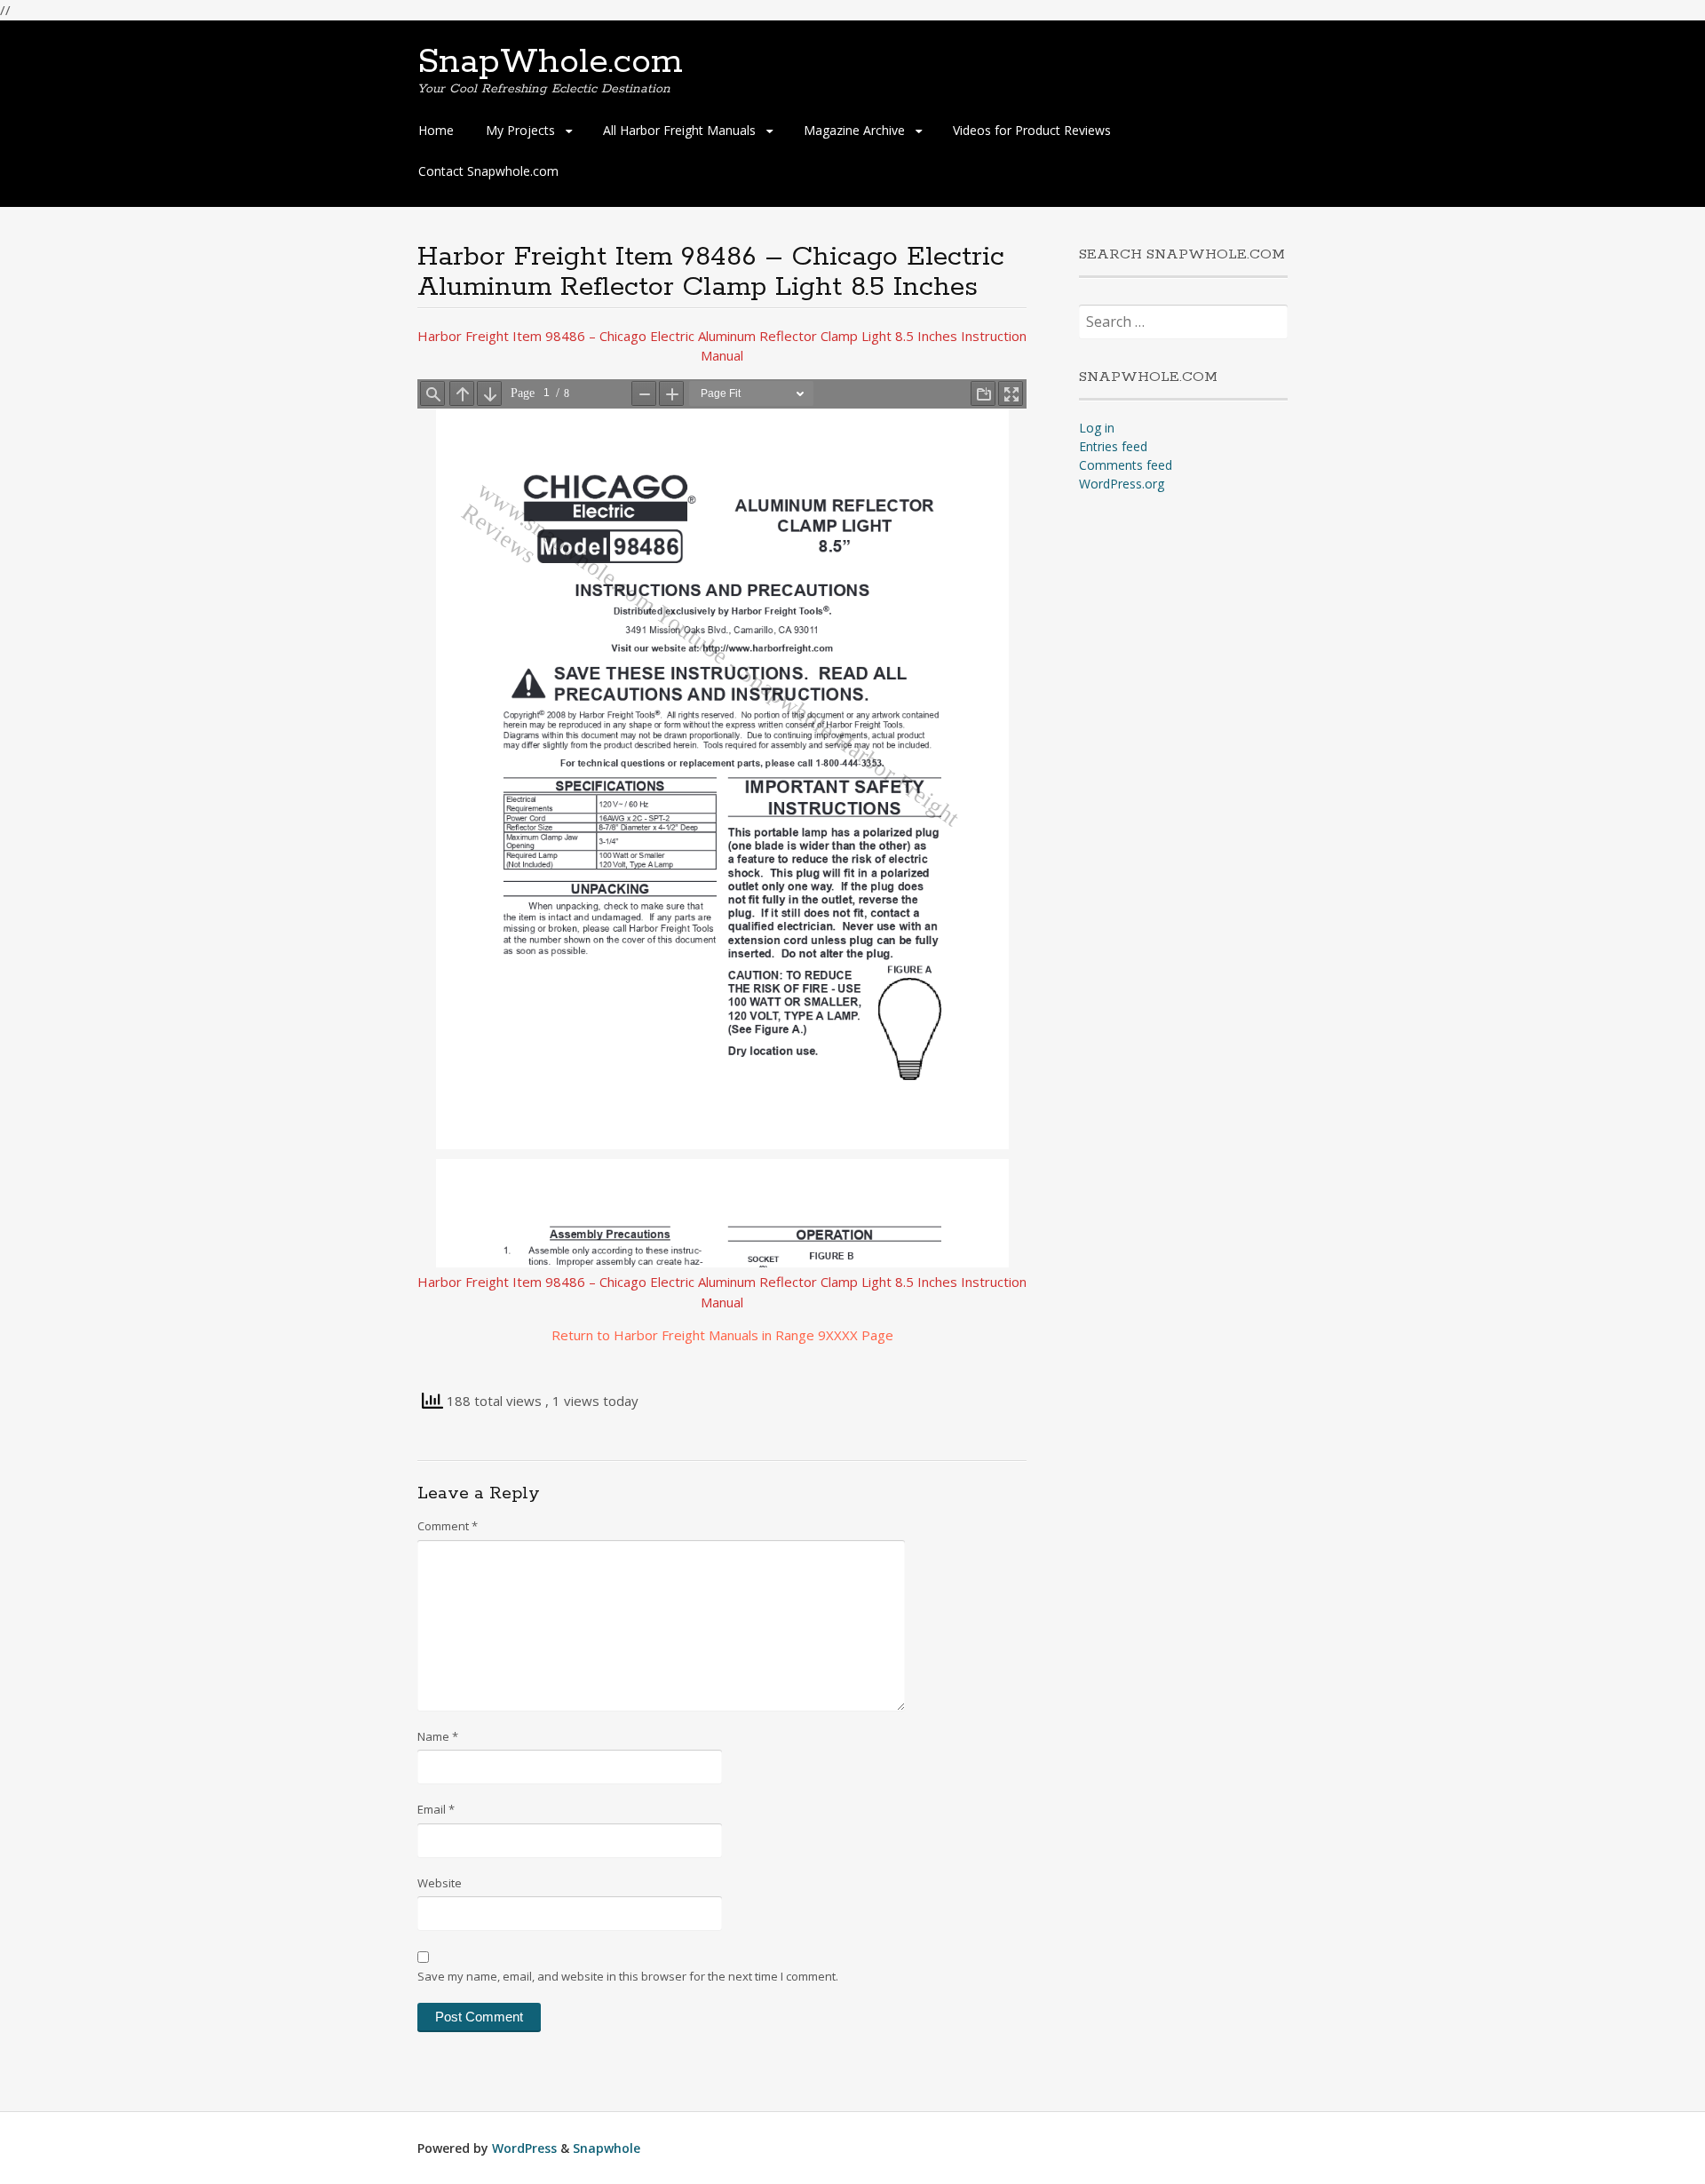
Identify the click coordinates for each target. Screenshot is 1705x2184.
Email (436, 1809)
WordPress (524, 2148)
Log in (1097, 428)
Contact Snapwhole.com (488, 171)
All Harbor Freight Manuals (679, 130)
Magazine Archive (854, 130)
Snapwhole (607, 2148)
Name (438, 1736)
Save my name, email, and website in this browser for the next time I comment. (628, 1976)
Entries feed (1113, 446)
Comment (448, 1526)
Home (436, 130)
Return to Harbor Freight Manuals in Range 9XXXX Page (722, 1335)
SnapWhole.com (550, 62)
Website (440, 1883)
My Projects (520, 130)
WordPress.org (1122, 484)
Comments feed (1126, 465)
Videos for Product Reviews (1032, 130)
